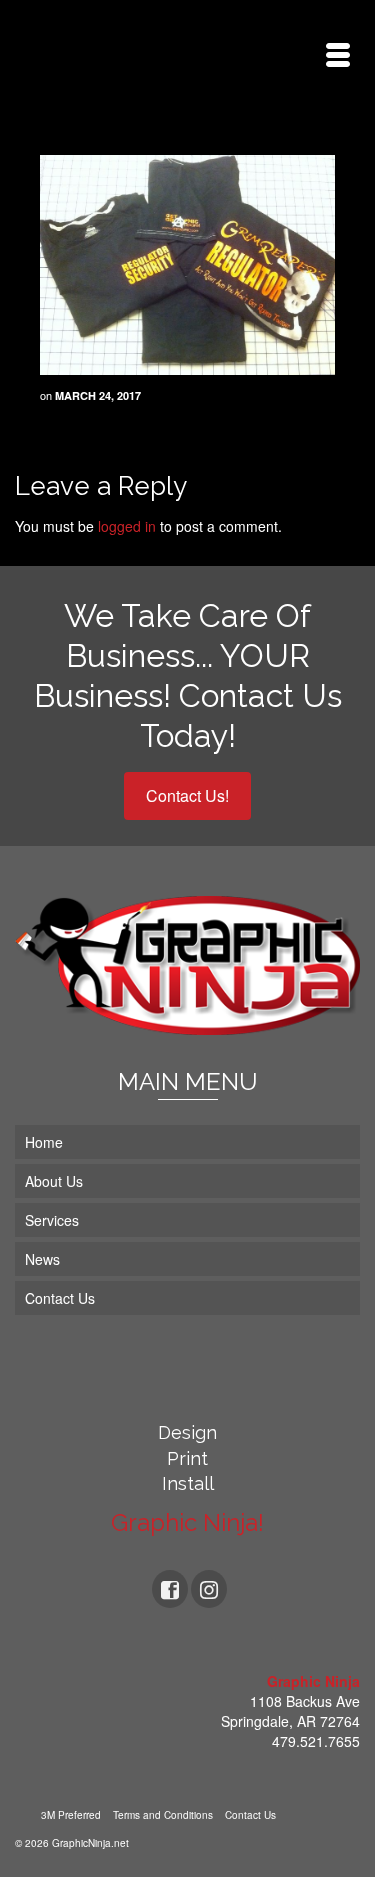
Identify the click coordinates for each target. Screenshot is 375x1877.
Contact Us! (187, 795)
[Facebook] (170, 1589)
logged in (127, 526)
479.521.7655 (316, 1741)
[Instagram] (209, 1589)
